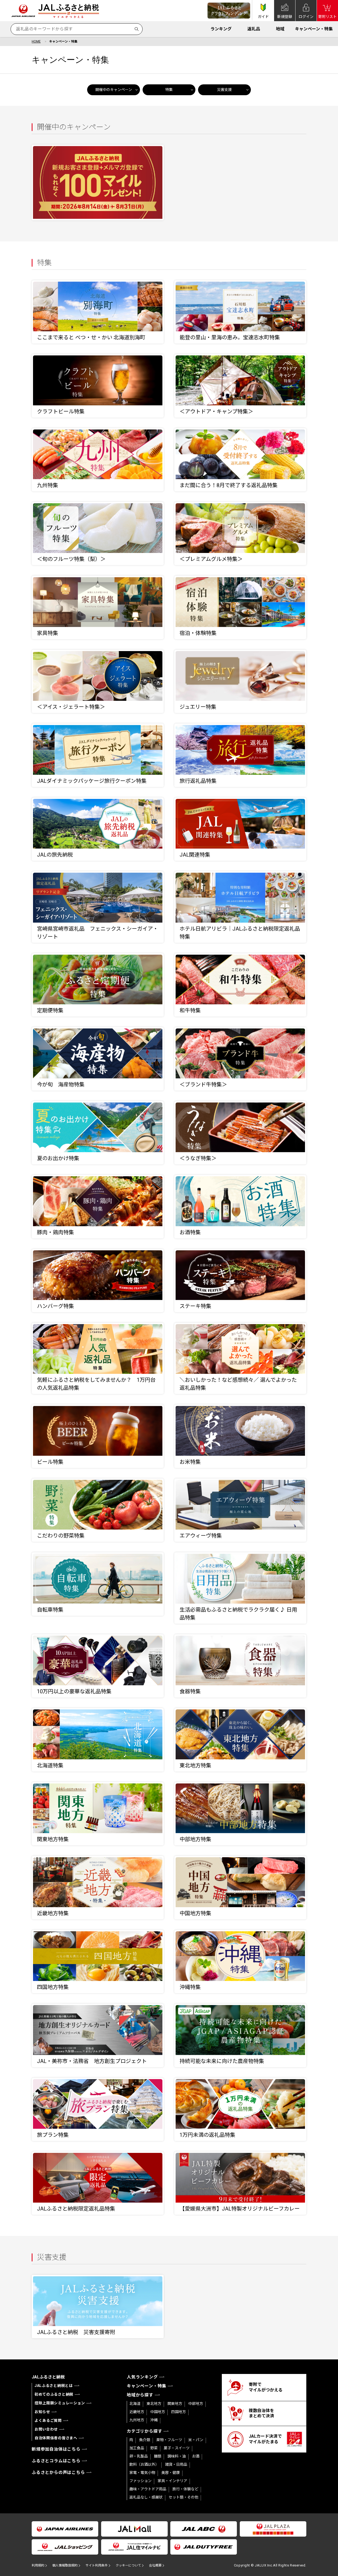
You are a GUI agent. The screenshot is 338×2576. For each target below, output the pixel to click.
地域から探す (140, 2395)
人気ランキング (142, 2377)
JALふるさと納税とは (54, 2386)
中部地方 (196, 2404)
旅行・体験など (185, 2489)
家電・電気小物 (142, 2473)
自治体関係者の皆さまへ (56, 2438)
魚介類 (145, 2440)
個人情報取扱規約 (65, 2565)
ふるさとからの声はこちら (58, 2472)
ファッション (140, 2481)
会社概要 (155, 2565)
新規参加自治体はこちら (56, 2449)
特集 (169, 90)
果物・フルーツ (169, 2440)
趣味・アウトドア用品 (148, 2489)
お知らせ (42, 2412)
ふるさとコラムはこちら (56, 2461)
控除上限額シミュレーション (60, 2403)
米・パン (196, 2440)
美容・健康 (171, 2473)
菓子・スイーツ (177, 2448)
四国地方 (179, 2412)
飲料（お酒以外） (144, 2464)
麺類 (158, 2456)
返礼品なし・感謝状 (146, 2497)
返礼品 (254, 29)
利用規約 (38, 2565)
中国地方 (158, 2412)
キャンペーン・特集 (314, 29)
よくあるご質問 (48, 2421)
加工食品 (137, 2448)
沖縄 (154, 2420)
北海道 (135, 2404)
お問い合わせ (46, 2429)
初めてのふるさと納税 (54, 2394)
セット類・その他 (184, 2497)
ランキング (221, 29)
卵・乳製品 (139, 2456)
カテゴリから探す (144, 2431)
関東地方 (175, 2404)
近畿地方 (137, 2412)
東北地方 (154, 2404)
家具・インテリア (172, 2481)
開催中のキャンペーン (114, 90)
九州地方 (137, 2420)
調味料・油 (177, 2456)
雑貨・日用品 (176, 2464)
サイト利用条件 (97, 2565)
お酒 (196, 2456)
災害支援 (224, 90)
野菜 (154, 2448)
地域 (280, 29)
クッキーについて (128, 2565)
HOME (36, 42)
